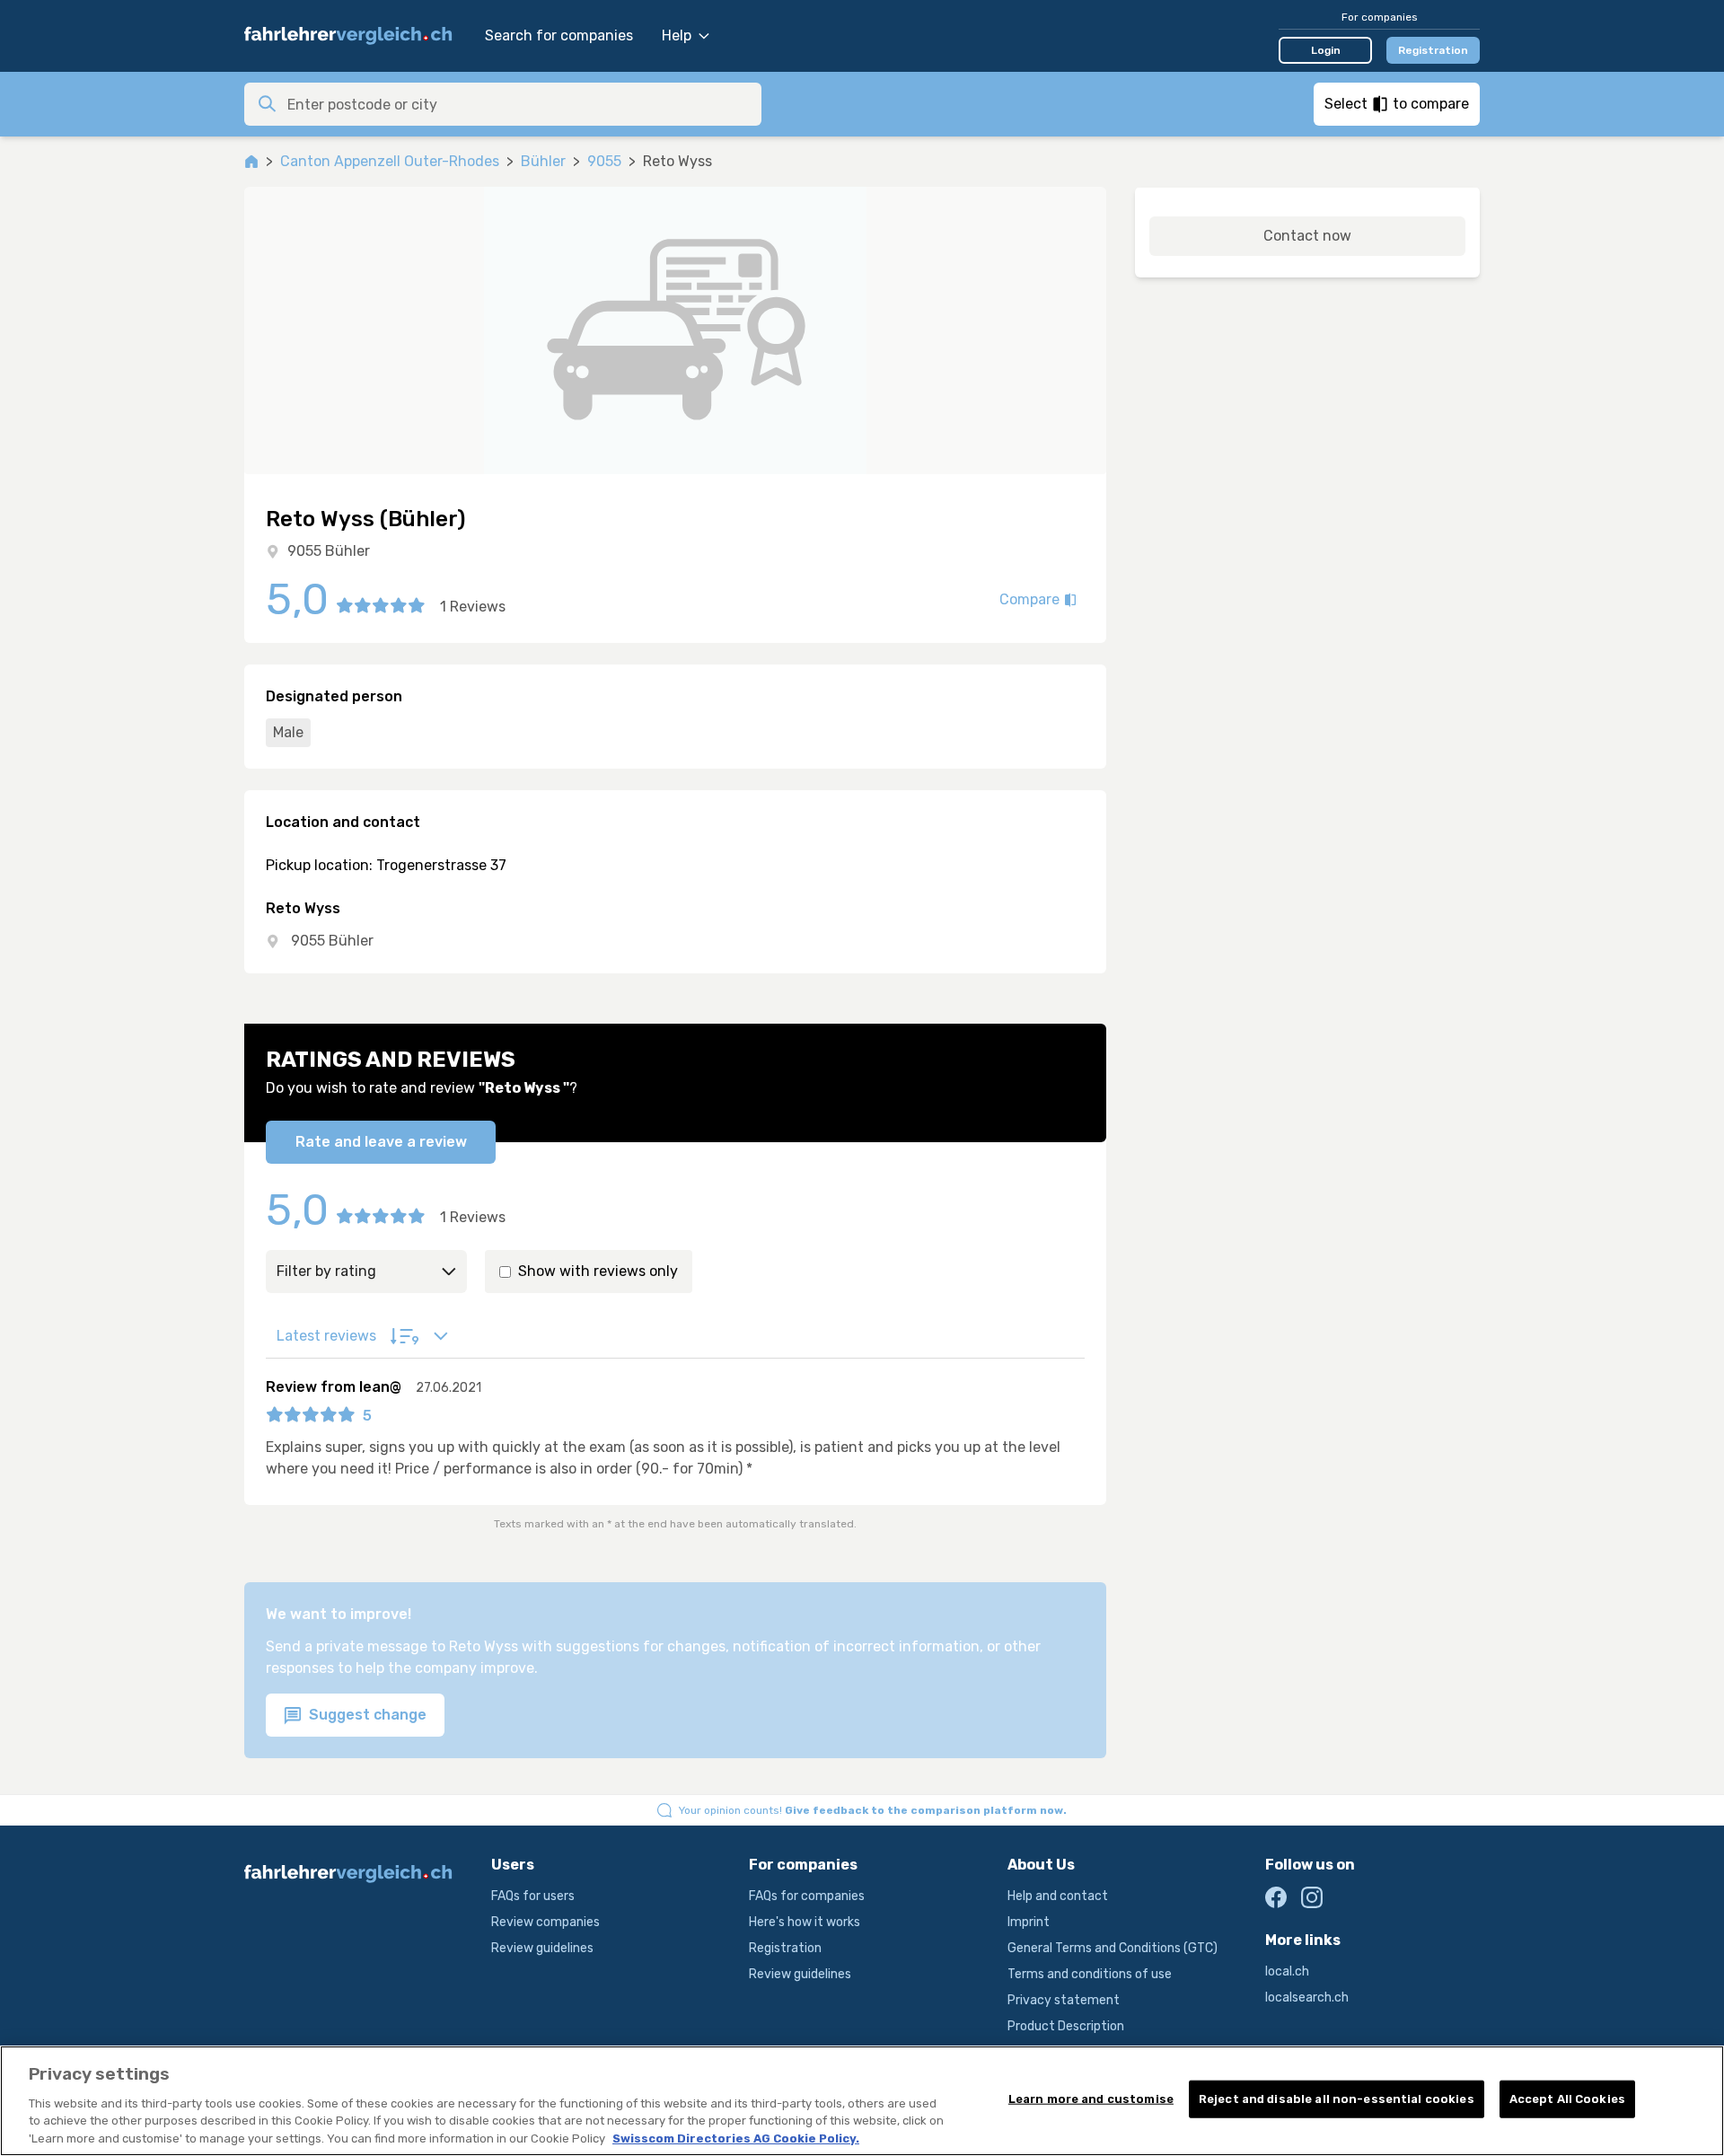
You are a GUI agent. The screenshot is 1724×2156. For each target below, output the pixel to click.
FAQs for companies (807, 1896)
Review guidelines (542, 1948)
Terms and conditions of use (1090, 1974)
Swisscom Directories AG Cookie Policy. (736, 2138)
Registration (1433, 50)
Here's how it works (805, 1922)
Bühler (543, 161)
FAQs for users (533, 1896)
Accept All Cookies (1567, 2099)
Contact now (1307, 236)
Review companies (545, 1922)
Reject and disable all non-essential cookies (1337, 2099)
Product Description (1066, 2026)
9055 (604, 161)
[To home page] (356, 36)
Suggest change (366, 1715)
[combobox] (519, 104)
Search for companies (559, 35)
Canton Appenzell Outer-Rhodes (390, 161)
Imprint (1029, 1922)
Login (1326, 50)
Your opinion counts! (873, 1810)
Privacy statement (1064, 2000)
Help (677, 35)
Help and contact (1058, 1896)
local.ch (1287, 1971)
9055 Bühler (329, 551)
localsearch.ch (1307, 1998)
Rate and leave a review (381, 1142)
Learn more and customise (1091, 2099)
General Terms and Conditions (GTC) (1113, 1948)
